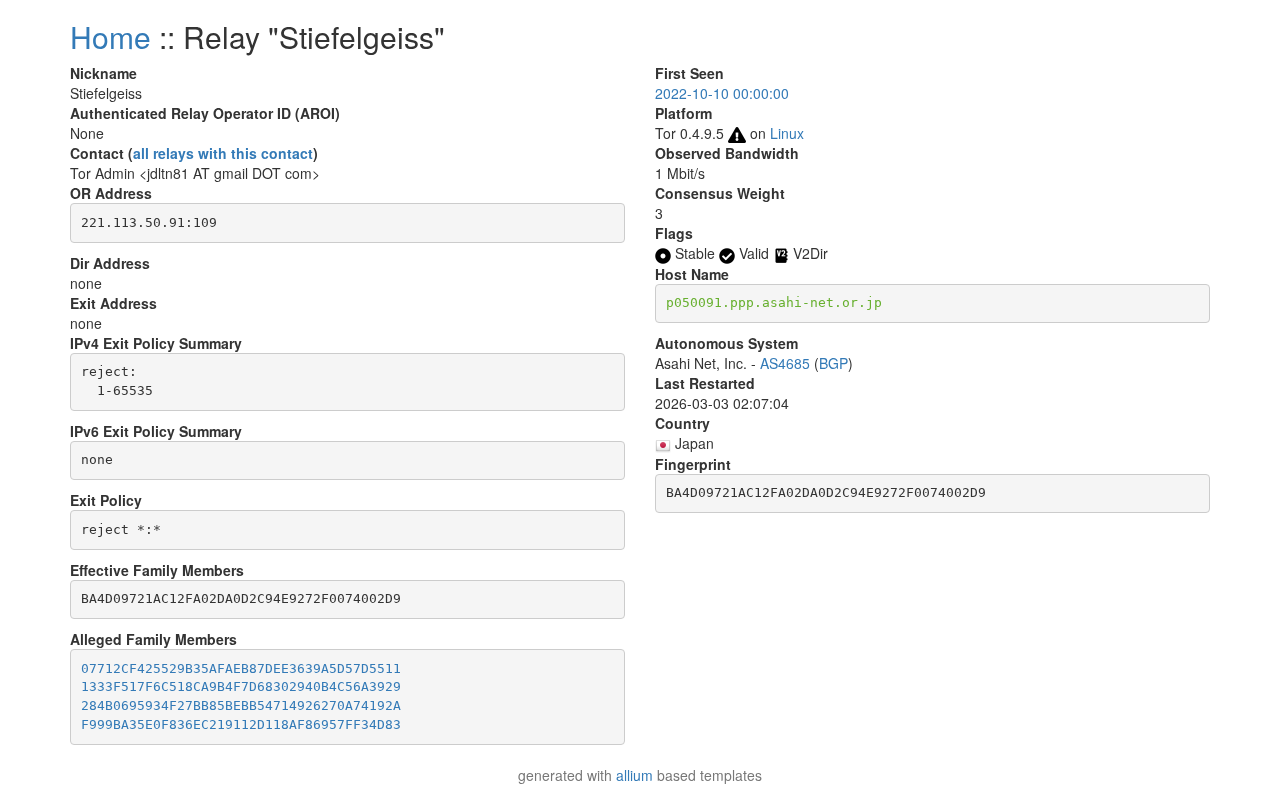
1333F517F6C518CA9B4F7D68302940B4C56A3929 (241, 686)
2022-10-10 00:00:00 (722, 93)
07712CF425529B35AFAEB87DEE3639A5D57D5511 (241, 668)
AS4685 (785, 363)
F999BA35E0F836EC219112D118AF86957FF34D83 (241, 724)
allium (634, 775)
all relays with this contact (223, 153)
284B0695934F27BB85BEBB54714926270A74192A (241, 705)
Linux (787, 133)
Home (110, 36)
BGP (833, 363)
